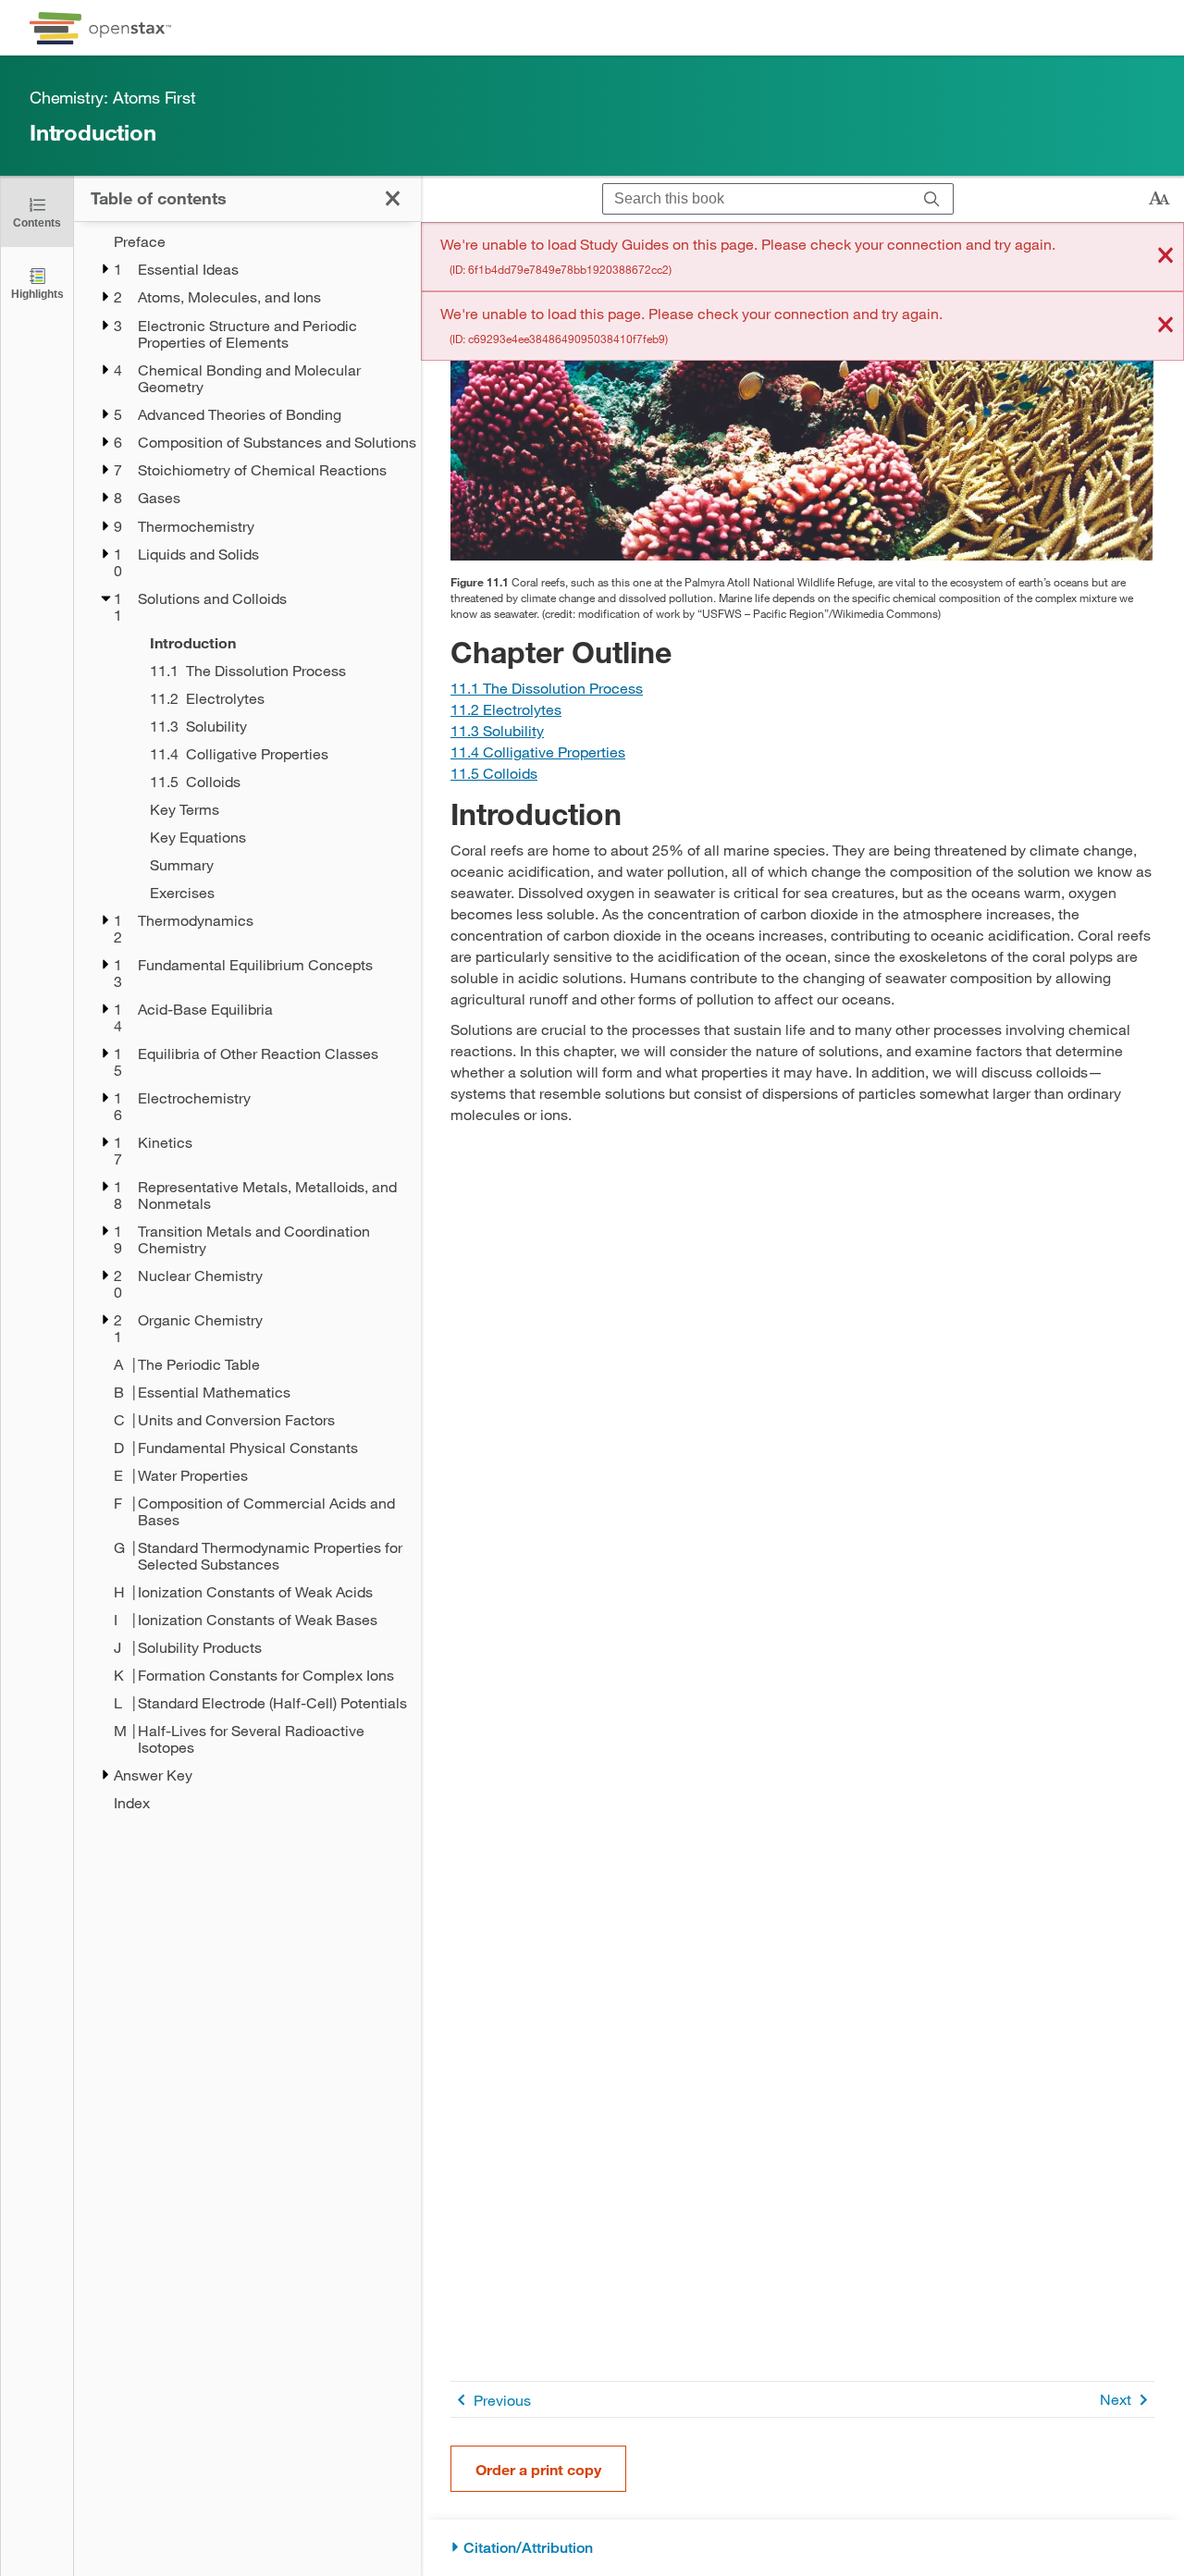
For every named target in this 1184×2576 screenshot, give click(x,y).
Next (1116, 2399)
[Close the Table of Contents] (393, 198)
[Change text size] (1159, 199)
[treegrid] (247, 1022)
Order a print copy (538, 2469)
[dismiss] (1165, 257)
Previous (502, 2400)
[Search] (932, 199)
